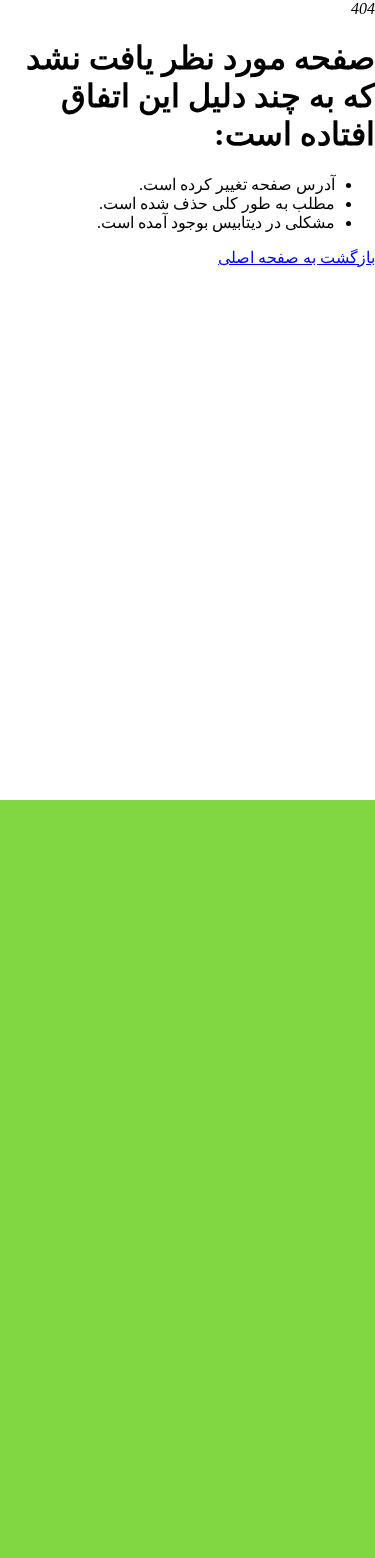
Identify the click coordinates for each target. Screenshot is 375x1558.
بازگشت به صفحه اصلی (296, 257)
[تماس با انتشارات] (187, 636)
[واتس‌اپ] (225, 790)
